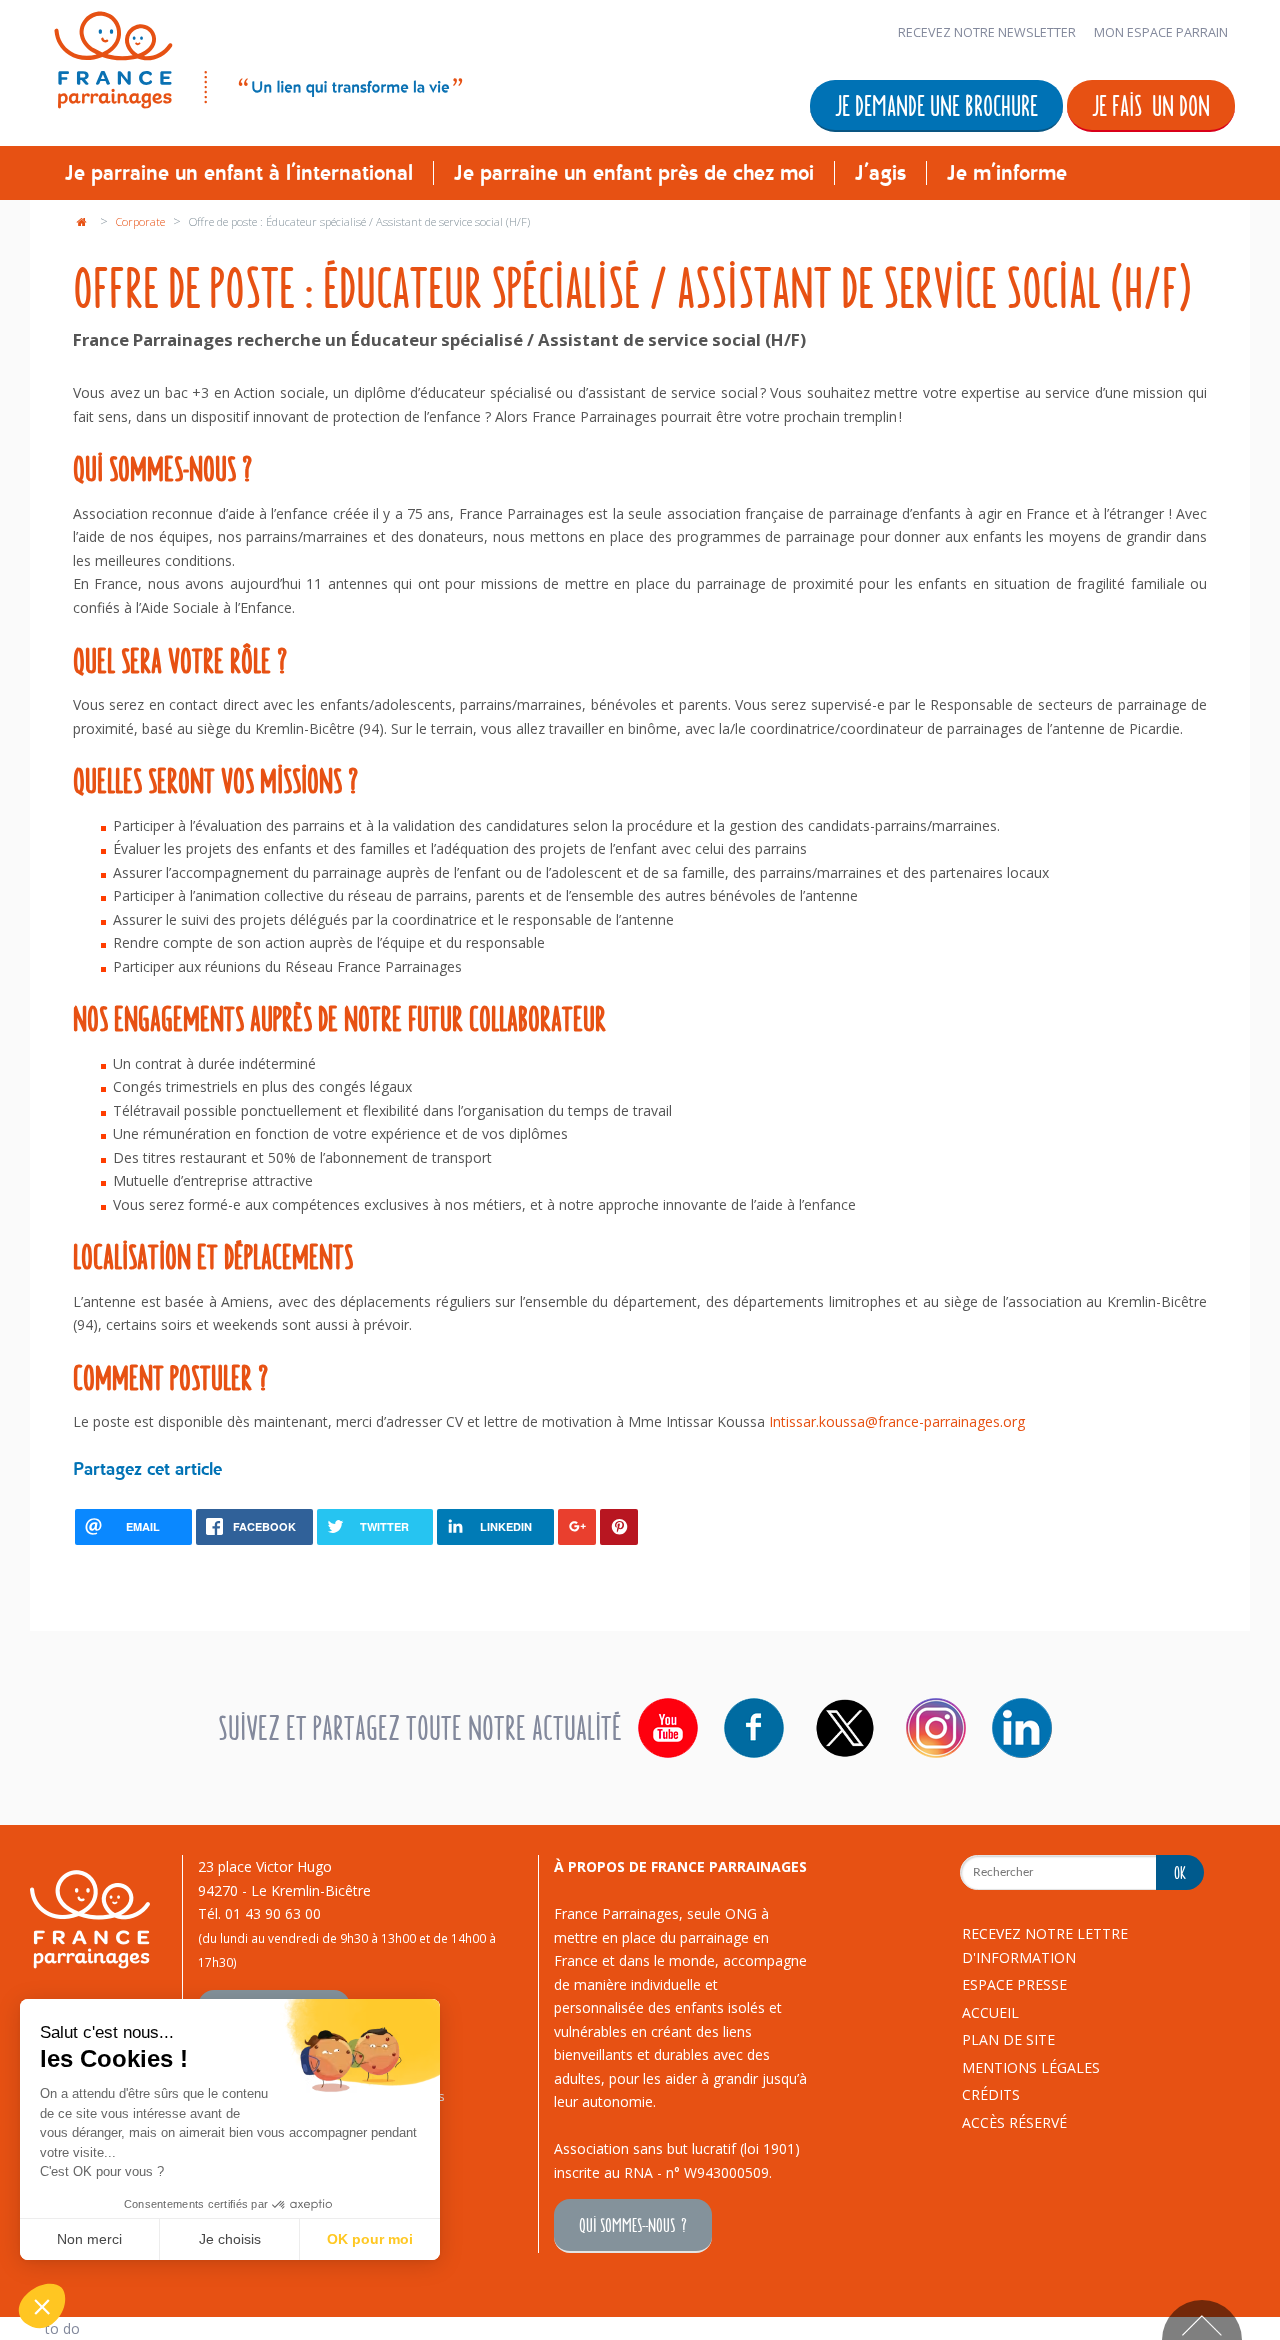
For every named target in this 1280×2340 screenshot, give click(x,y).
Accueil (990, 2012)
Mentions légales (1031, 2067)
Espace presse (1014, 1984)
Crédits (991, 2094)
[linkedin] (1022, 1728)
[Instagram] (936, 1728)
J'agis (880, 173)
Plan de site (1008, 2039)
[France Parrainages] (256, 56)
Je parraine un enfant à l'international (239, 173)
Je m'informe (1007, 173)
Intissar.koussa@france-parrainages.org (897, 1421)
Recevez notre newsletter (987, 32)
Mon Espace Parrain (1161, 32)
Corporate (142, 221)
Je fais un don (1151, 104)
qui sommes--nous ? (633, 2224)
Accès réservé (1014, 2122)
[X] (845, 1728)
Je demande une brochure (936, 104)
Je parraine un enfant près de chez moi (634, 173)
